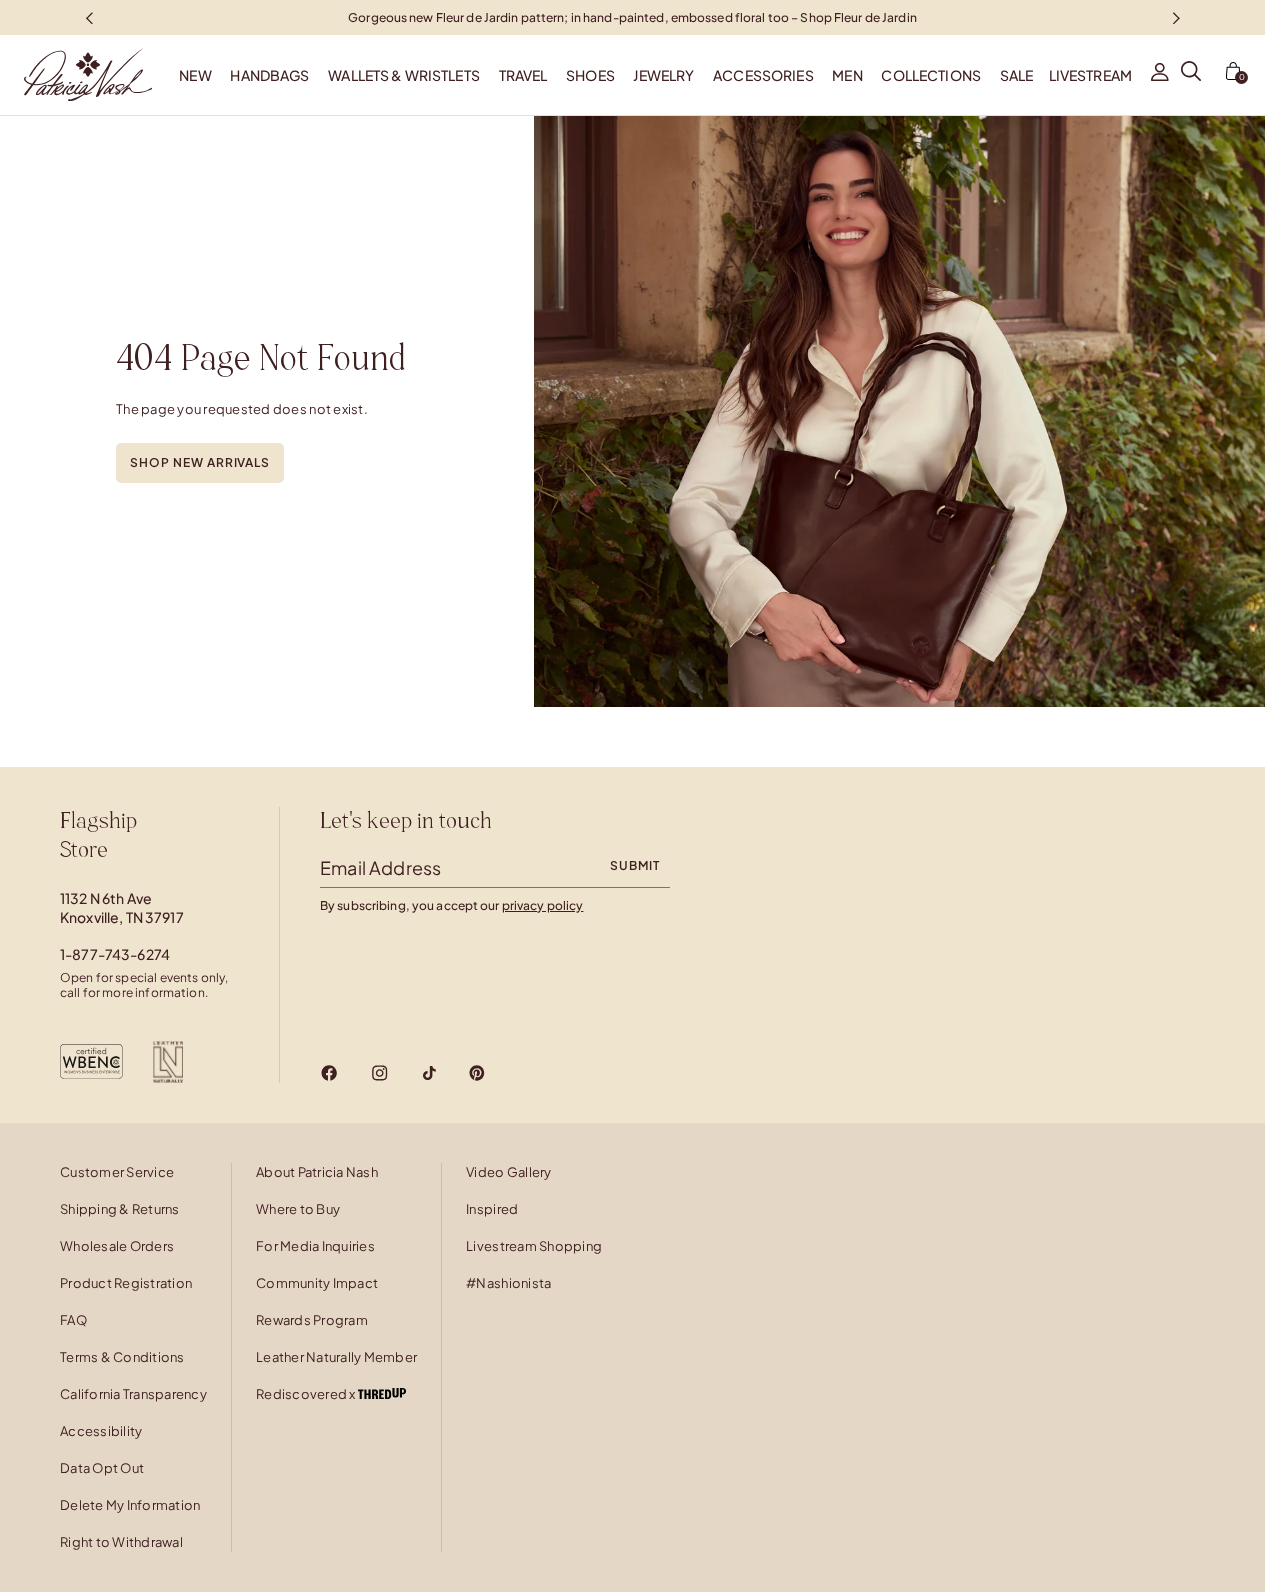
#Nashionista (508, 1283)
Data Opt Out (102, 1468)
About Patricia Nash (317, 1172)
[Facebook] (329, 1073)
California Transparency (133, 1394)
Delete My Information (130, 1505)
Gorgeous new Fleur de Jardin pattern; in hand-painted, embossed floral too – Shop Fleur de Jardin (632, 16)
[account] (1160, 75)
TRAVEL (523, 75)
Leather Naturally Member (336, 1357)
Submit (635, 865)
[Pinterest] (477, 1073)
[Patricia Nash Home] (76, 75)
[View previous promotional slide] (89, 17)
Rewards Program (312, 1320)
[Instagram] (379, 1073)
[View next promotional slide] (1176, 17)
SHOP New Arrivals (200, 462)
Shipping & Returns (120, 1209)
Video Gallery (508, 1172)
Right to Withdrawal (121, 1542)
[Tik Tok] (429, 1073)
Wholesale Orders (117, 1246)
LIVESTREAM (1090, 75)
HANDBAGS (269, 75)
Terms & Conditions (122, 1357)
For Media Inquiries (315, 1246)
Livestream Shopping (534, 1246)
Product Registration (126, 1283)
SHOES (590, 75)
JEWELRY (663, 75)
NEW (195, 75)
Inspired (492, 1209)
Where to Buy (298, 1209)
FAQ (73, 1320)
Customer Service (117, 1172)
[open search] (1191, 75)
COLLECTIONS (931, 75)
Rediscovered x (307, 1394)
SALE (1017, 75)
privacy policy (543, 905)
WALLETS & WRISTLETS (404, 75)
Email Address (380, 867)
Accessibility (101, 1431)
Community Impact (317, 1283)
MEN (847, 75)
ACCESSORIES (763, 75)
